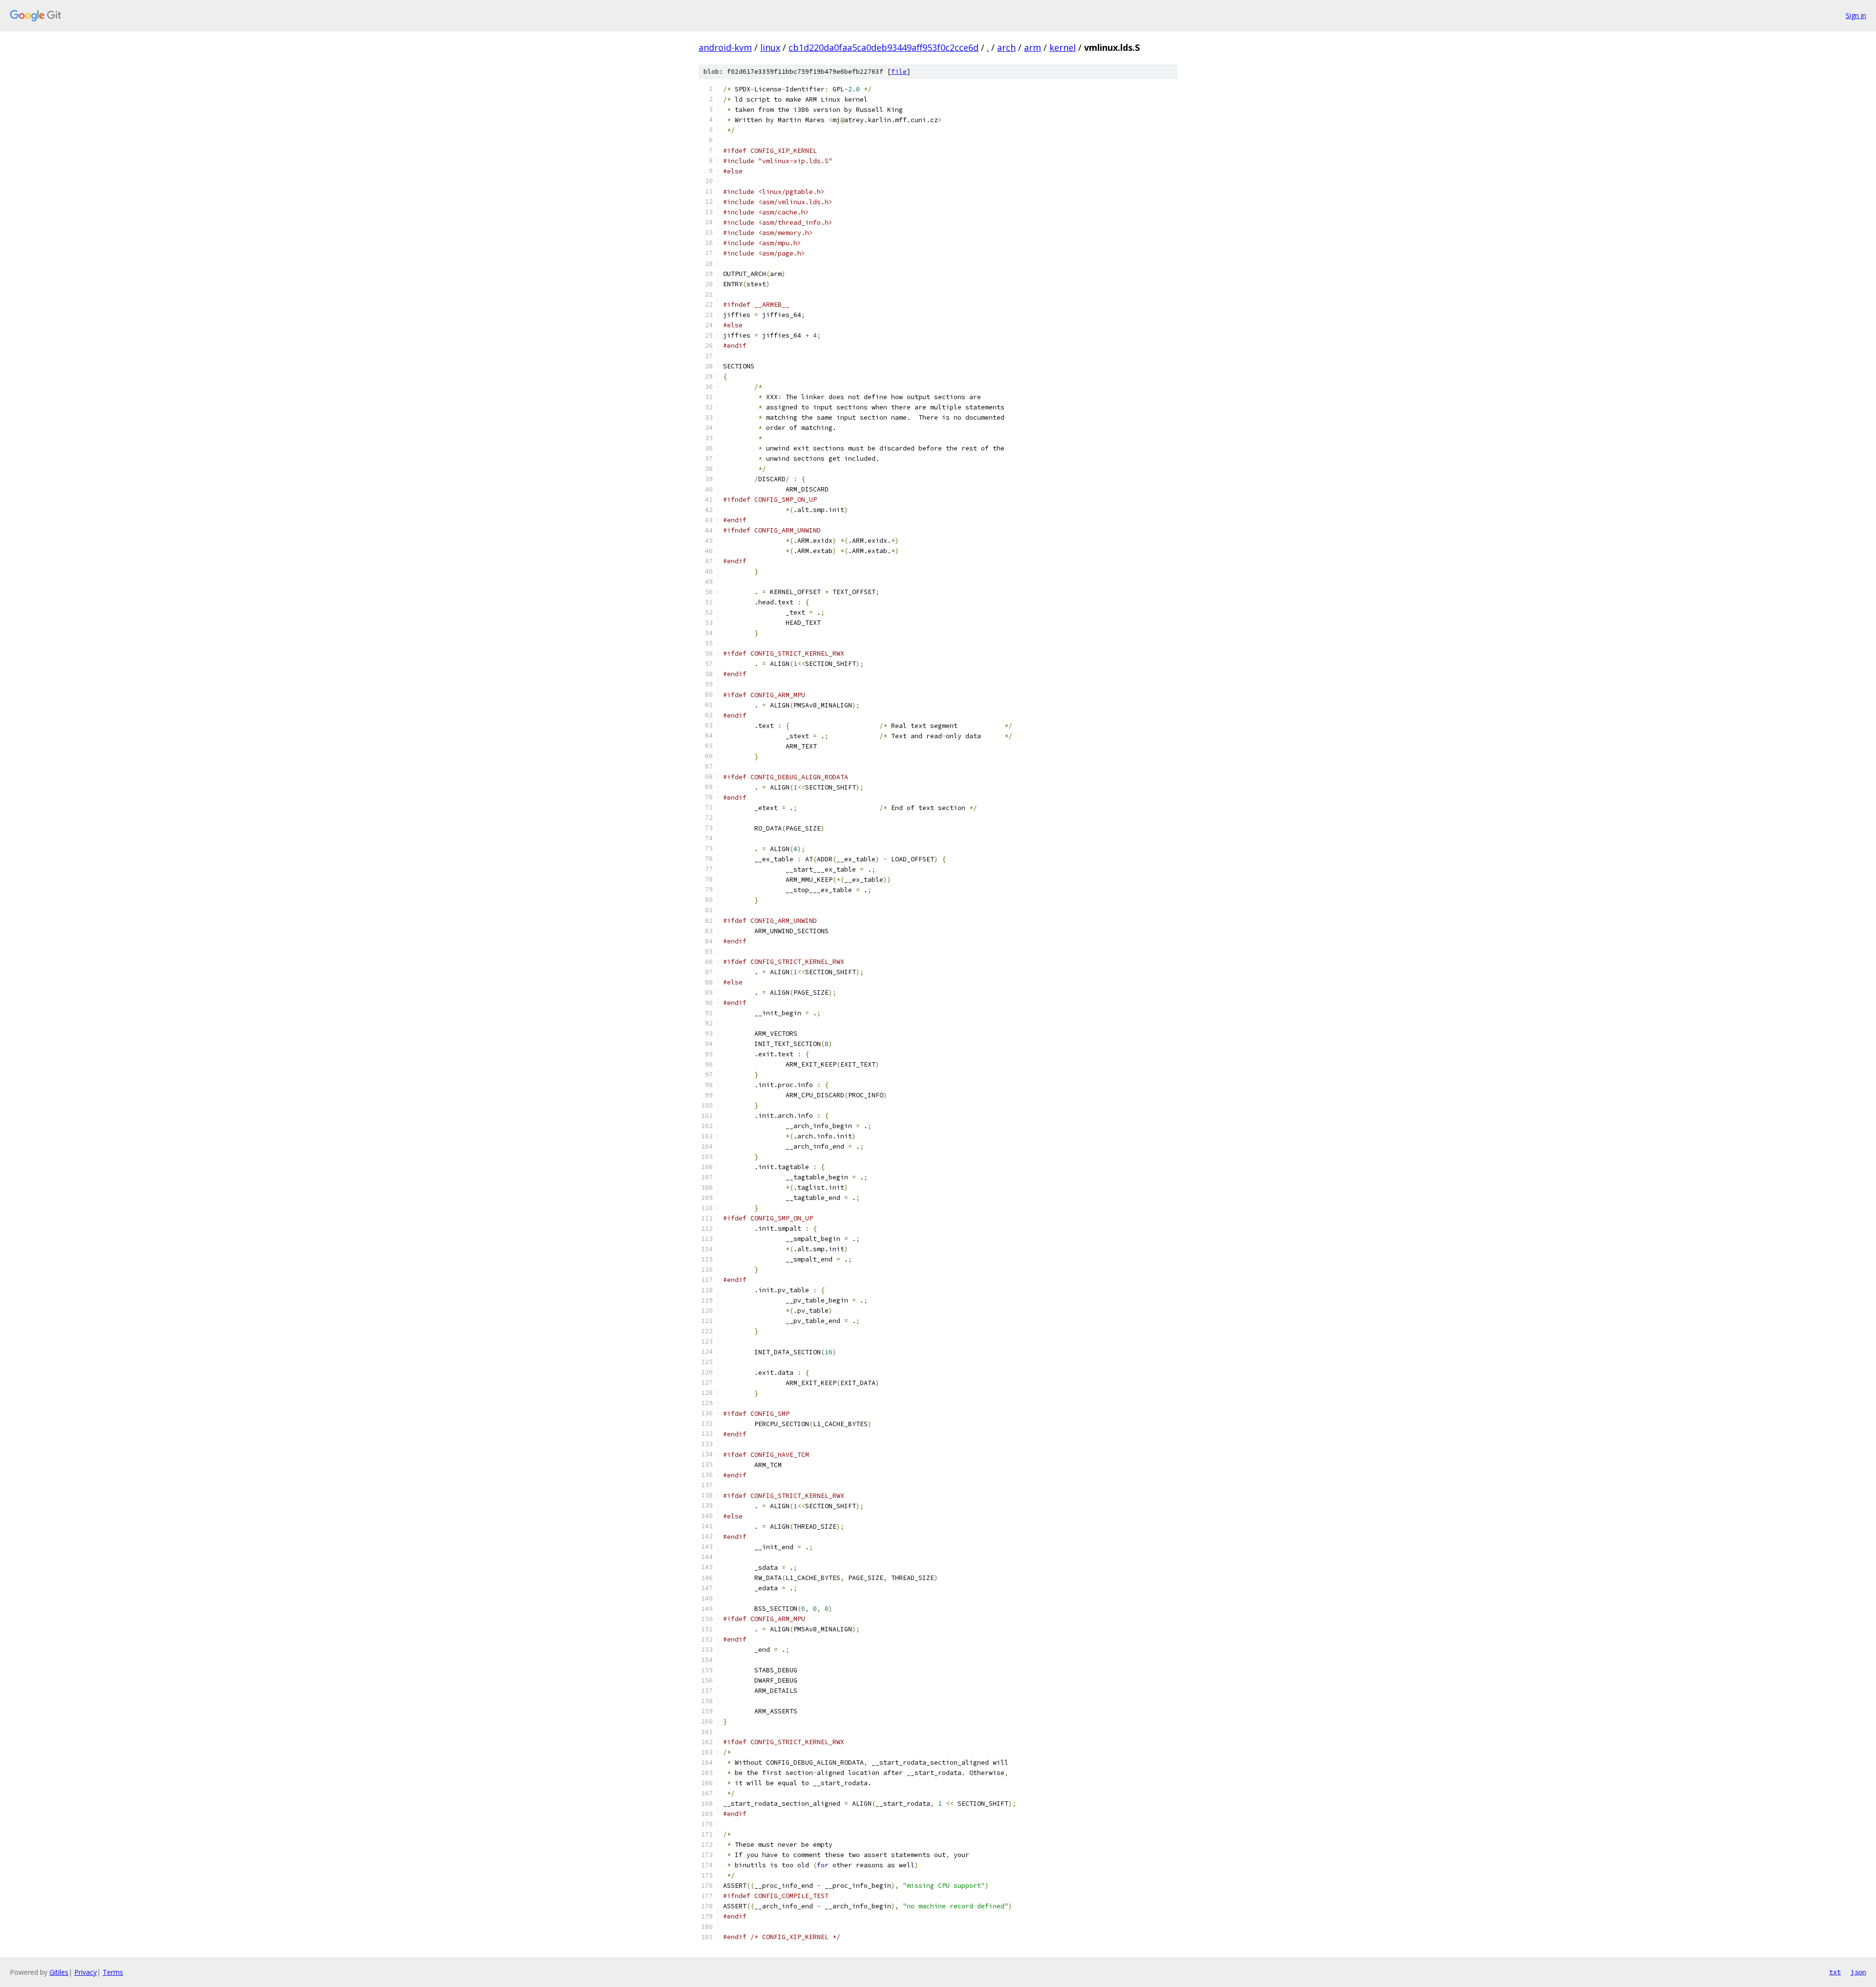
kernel (1063, 47)
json (1858, 1972)
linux (770, 47)
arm (1033, 47)
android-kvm (725, 47)
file (899, 72)
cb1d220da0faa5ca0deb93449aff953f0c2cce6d (884, 47)
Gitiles (59, 1972)
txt (1835, 1972)
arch (1006, 47)
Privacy (85, 1972)
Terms (113, 1972)
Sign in (1856, 15)
